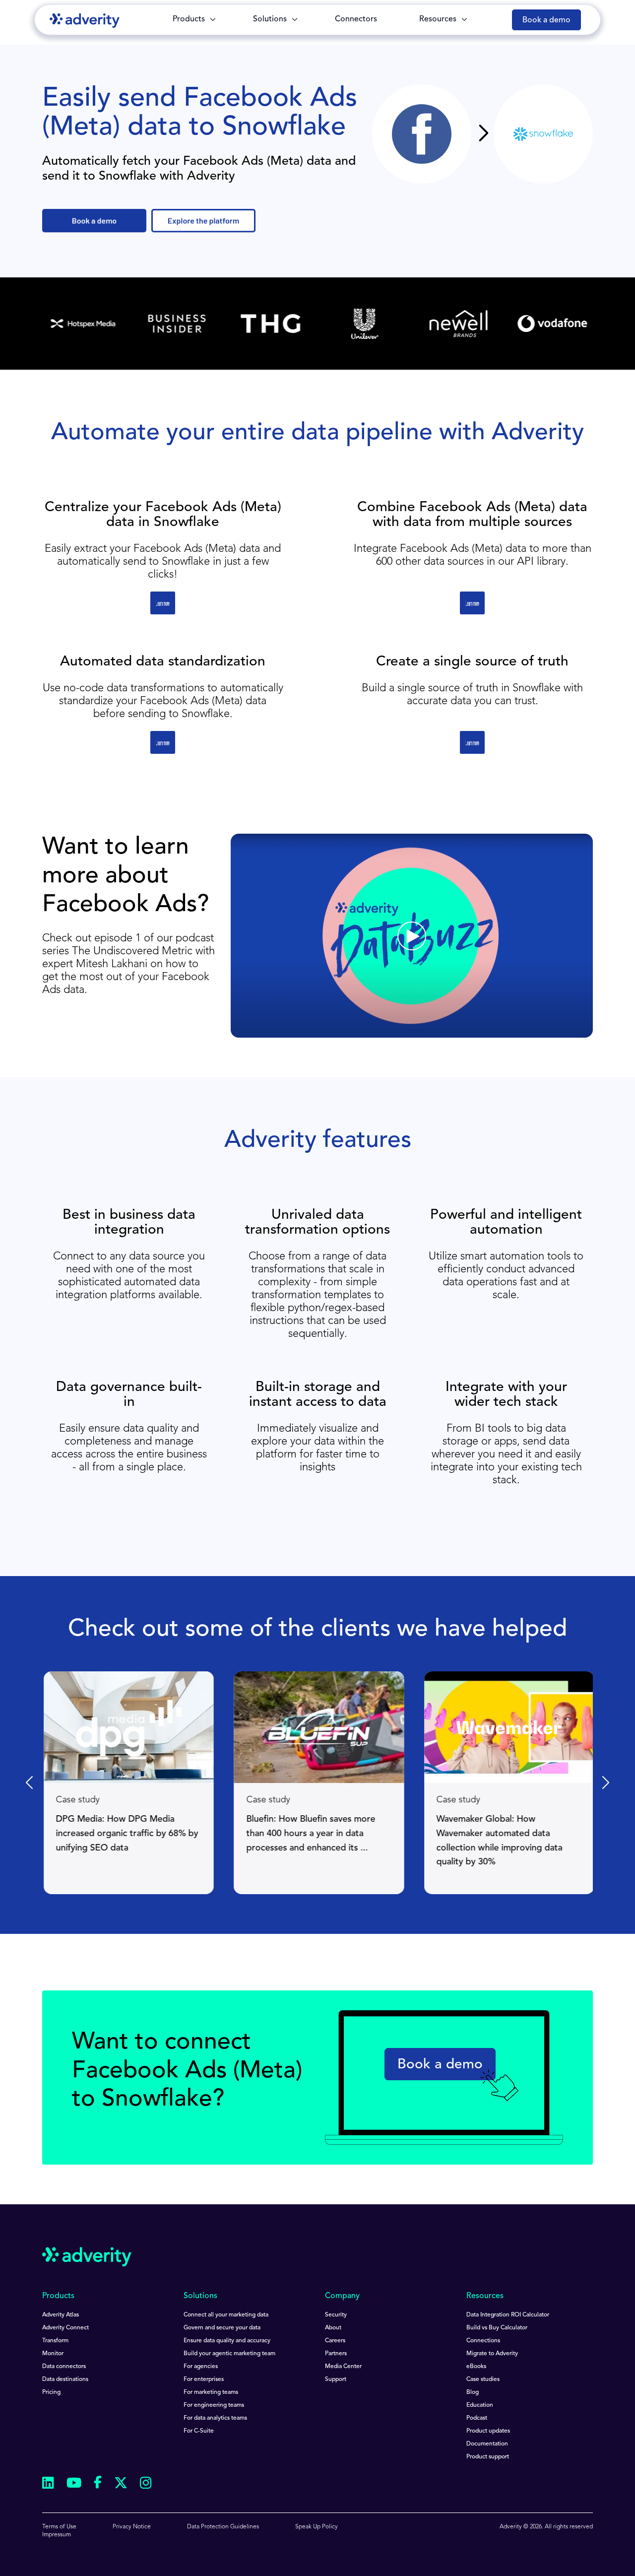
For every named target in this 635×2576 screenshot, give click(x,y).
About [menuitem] (333, 2328)
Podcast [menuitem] (477, 2418)
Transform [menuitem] (55, 2341)
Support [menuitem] (336, 2379)
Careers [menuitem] (335, 2341)
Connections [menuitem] (483, 2341)
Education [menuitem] (480, 2405)
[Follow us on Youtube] (74, 2484)
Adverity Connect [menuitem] (65, 2328)
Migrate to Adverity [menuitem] (492, 2354)
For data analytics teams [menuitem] (215, 2418)
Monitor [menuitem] (53, 2354)
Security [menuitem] (336, 2315)
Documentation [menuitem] (487, 2444)
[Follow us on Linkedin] (48, 2484)
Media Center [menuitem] (343, 2367)
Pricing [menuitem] (51, 2392)
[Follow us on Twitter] (121, 2484)
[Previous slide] (30, 1783)
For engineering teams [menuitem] (214, 2405)
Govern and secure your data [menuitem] (222, 2328)
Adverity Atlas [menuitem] (61, 2315)
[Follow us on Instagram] (146, 2484)
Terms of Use (59, 2527)
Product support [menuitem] (488, 2457)
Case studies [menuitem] (483, 2379)
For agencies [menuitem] (201, 2367)
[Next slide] (605, 1783)
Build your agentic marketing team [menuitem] (229, 2354)
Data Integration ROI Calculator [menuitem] (508, 2315)
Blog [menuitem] (473, 2392)
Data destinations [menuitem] (65, 2379)
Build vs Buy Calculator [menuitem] (497, 2328)
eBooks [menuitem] (476, 2367)
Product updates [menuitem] (488, 2431)
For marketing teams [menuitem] (211, 2392)
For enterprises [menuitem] (204, 2379)
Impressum (57, 2535)
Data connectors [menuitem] (64, 2367)
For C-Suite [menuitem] (199, 2431)
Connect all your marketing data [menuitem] (226, 2315)
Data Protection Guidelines (223, 2527)
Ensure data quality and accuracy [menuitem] (227, 2341)
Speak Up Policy (317, 2527)
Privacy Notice (132, 2527)
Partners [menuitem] (336, 2354)
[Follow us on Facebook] (98, 2484)
